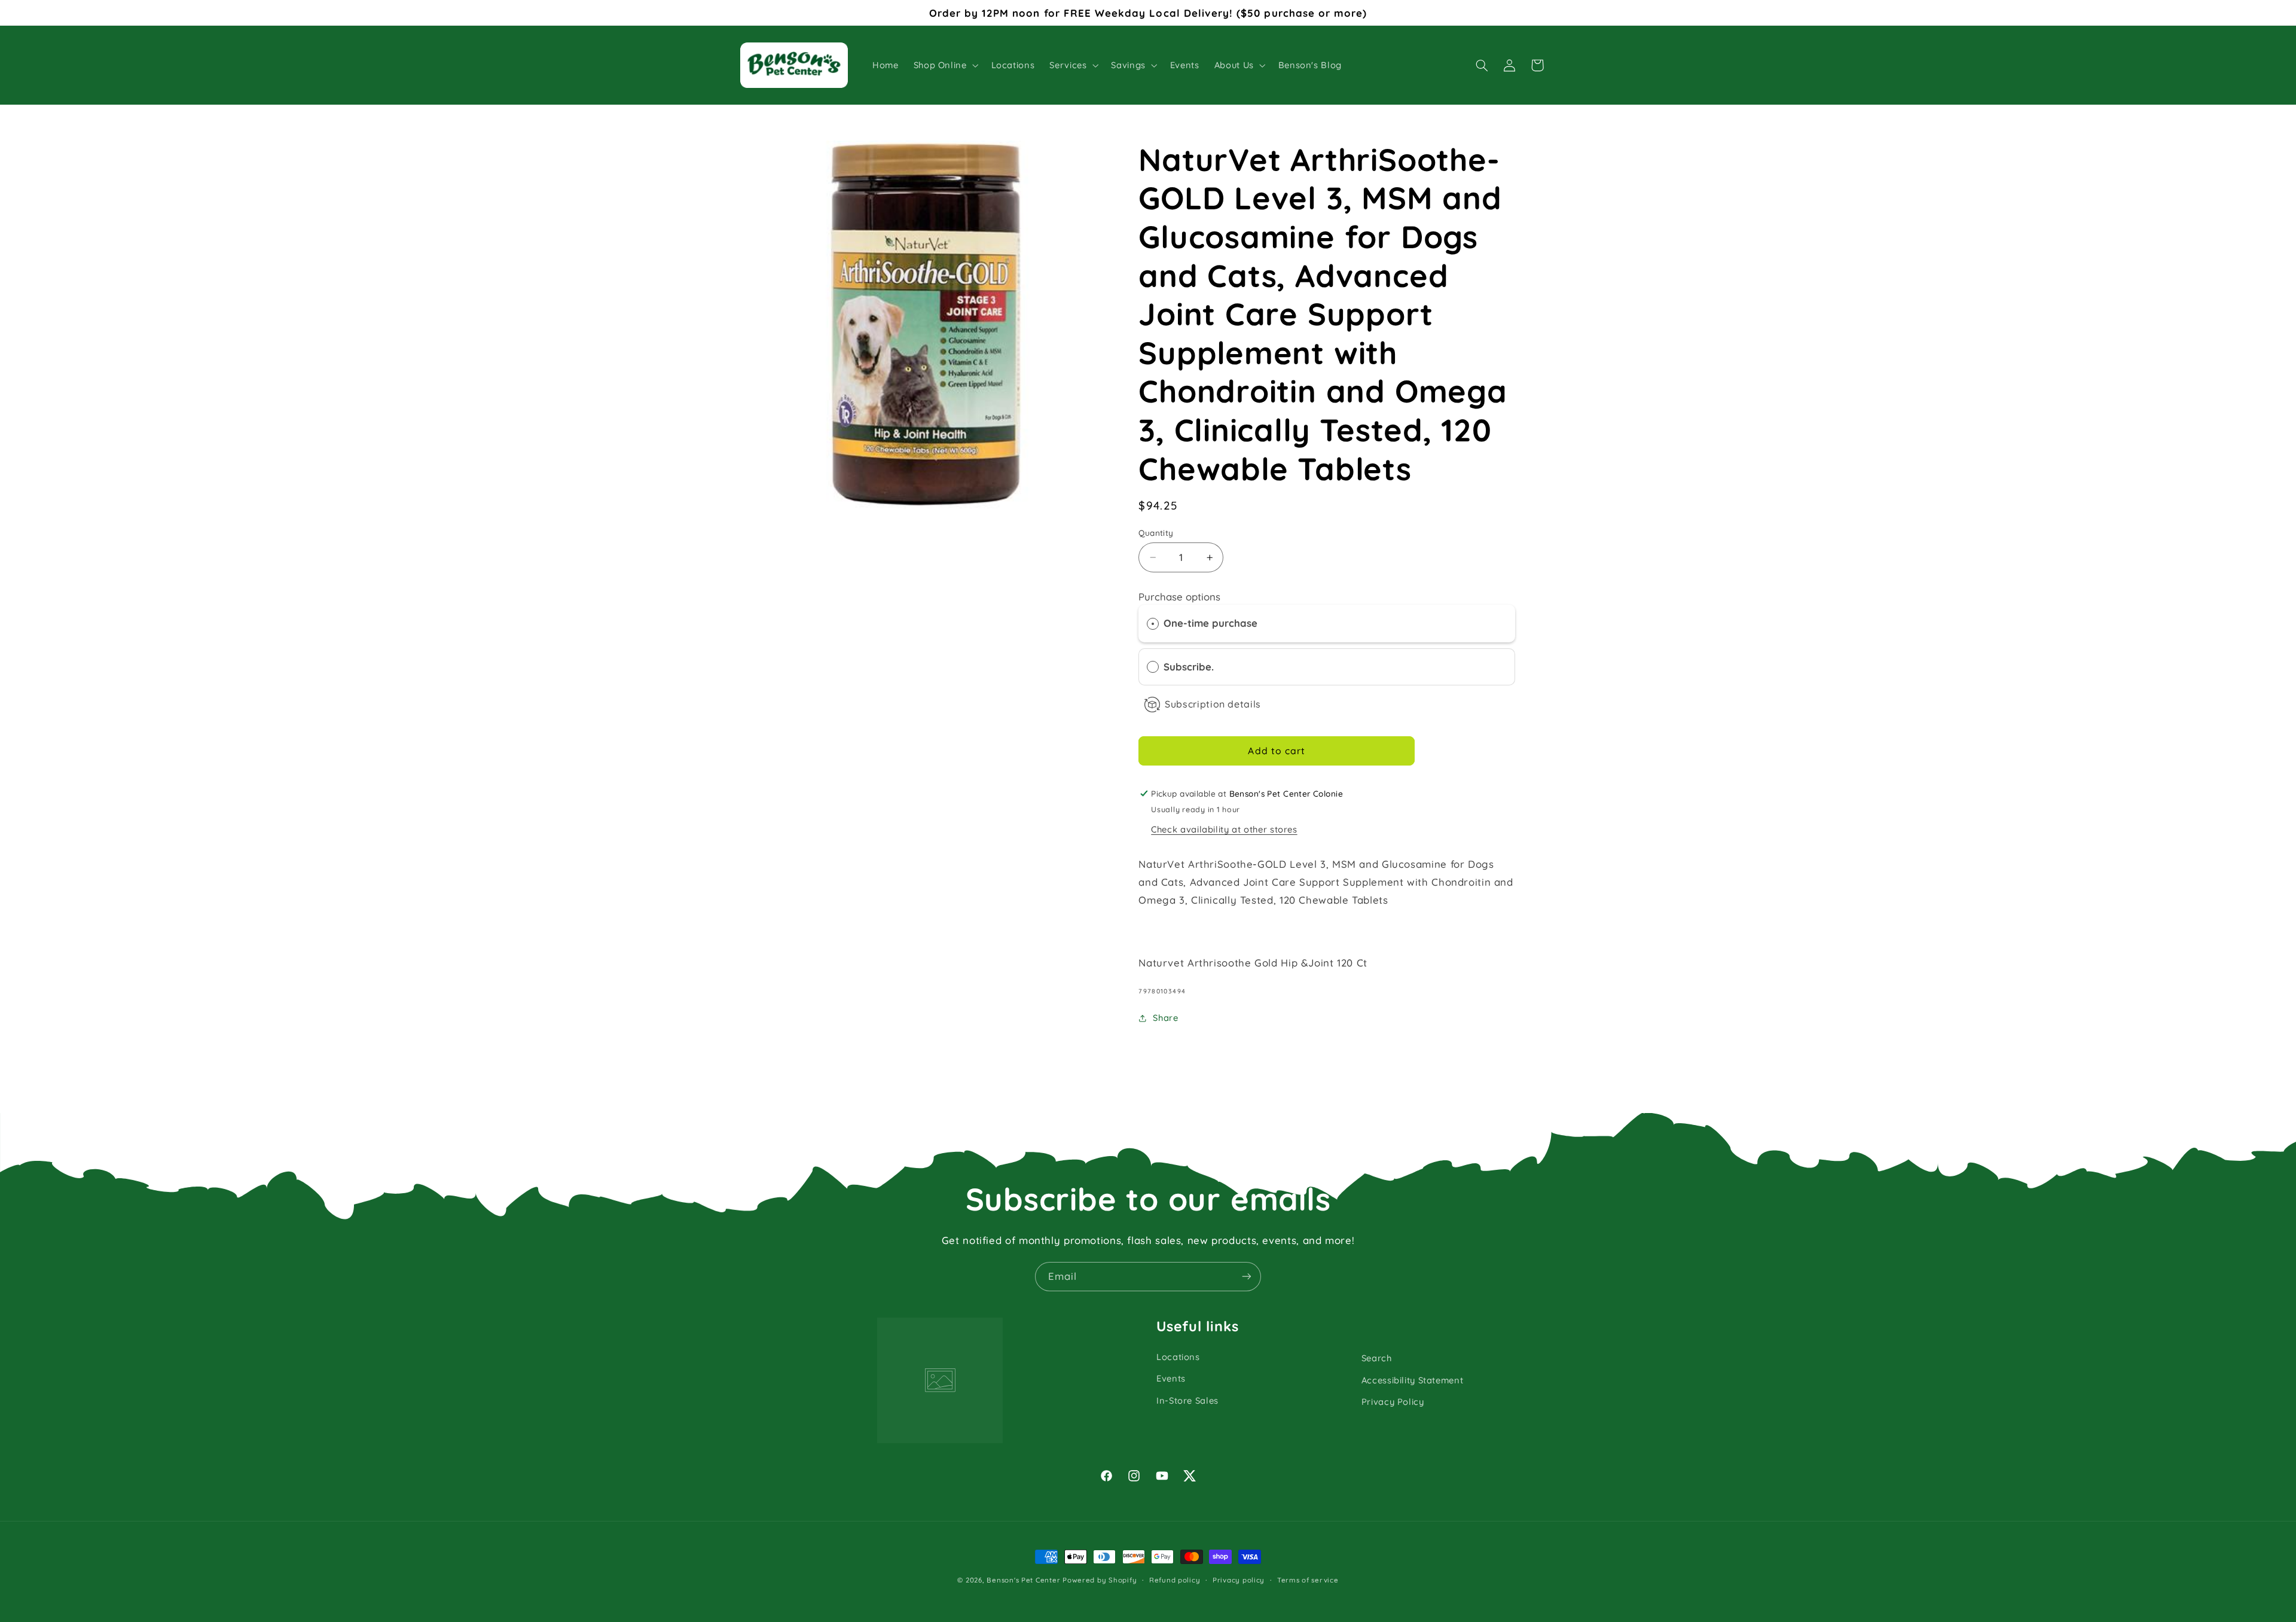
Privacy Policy (1393, 1402)
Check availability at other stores (1224, 829)
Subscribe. (1190, 667)
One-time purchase (1210, 623)
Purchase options (1179, 597)
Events (1171, 1378)
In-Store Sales (1187, 1400)
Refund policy (1175, 1580)
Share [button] (1165, 1018)
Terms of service (1308, 1580)
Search (1377, 1358)
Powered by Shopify (1100, 1580)
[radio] (1153, 624)
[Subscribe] (1247, 1277)
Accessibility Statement (1413, 1380)
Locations (1178, 1357)
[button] (945, 65)
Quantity (1156, 533)
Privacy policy (1239, 1580)
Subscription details (1213, 704)
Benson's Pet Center (1023, 1580)
